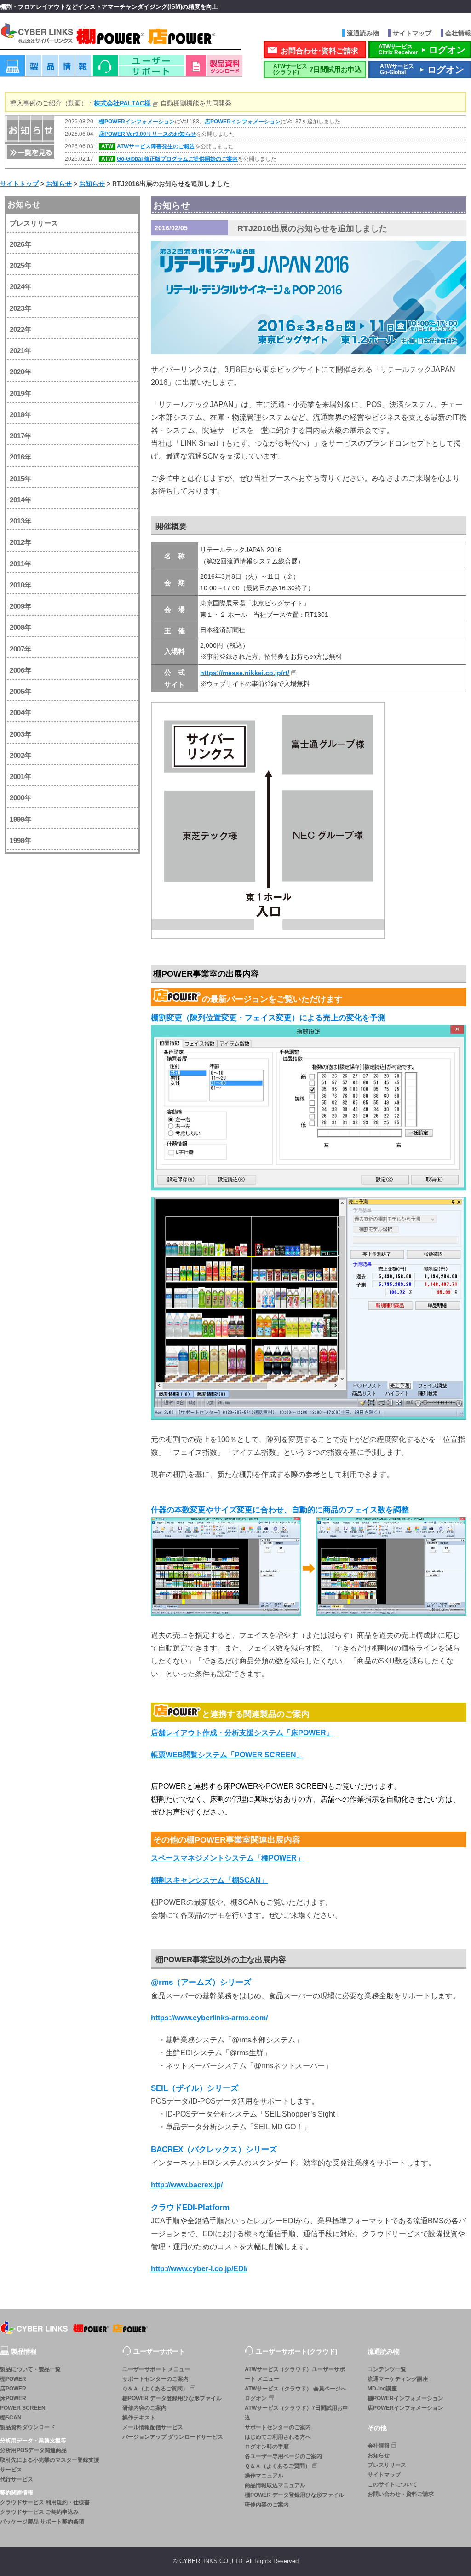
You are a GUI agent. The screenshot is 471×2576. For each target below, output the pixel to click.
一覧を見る (30, 151)
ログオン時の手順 (267, 2447)
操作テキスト (139, 2418)
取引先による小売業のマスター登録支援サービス (50, 2465)
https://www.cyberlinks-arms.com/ (209, 2018)
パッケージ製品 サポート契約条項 (42, 2522)
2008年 (20, 627)
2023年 (20, 308)
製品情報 (46, 69)
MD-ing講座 (382, 2389)
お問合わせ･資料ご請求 (320, 51)
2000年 (20, 798)
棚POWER (13, 2379)
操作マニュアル (264, 2476)
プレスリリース (34, 223)
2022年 (20, 329)
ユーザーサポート (138, 69)
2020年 (20, 372)
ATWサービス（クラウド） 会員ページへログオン (296, 2393)
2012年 (20, 542)
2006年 (20, 670)
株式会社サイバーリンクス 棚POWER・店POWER (121, 36)
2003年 (20, 734)
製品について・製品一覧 (30, 2369)
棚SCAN (11, 2418)
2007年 (20, 649)
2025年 (20, 265)
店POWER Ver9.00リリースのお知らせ (147, 134)
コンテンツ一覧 (387, 2369)
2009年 (20, 606)
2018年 (20, 415)
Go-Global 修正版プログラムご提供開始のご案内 (177, 159)
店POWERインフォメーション (243, 122)
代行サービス (17, 2479)
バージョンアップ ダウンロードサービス (173, 2437)
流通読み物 (363, 33)
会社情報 (458, 33)
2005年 (20, 691)
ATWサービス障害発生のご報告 (156, 146)
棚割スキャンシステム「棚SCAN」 (210, 1880)
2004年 (20, 712)
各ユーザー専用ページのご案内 (283, 2456)
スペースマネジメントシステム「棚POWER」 (227, 1858)
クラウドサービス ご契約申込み (39, 2512)
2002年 (20, 755)
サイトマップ (412, 33)
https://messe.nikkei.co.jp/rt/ (245, 673)
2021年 (20, 351)
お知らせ (24, 204)
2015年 (20, 479)
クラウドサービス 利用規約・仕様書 (45, 2502)
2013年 (20, 521)
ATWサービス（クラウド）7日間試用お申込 (296, 2413)
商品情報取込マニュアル (275, 2485)
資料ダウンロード (214, 69)
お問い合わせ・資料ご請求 (401, 2494)
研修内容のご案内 (144, 2408)
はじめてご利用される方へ (278, 2437)
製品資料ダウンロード (28, 2427)
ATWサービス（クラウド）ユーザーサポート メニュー (295, 2374)
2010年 (20, 585)
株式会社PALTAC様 (122, 103)
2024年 (20, 287)
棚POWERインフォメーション (137, 122)
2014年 (20, 500)
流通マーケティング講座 (398, 2379)
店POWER (13, 2389)
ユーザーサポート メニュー (156, 2369)
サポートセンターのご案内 (155, 2379)
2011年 (20, 564)
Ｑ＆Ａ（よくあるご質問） (155, 2389)
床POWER (13, 2398)
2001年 (20, 776)
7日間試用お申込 (317, 69)
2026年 (20, 244)
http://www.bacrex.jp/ (187, 2185)
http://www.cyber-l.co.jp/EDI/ (199, 2269)
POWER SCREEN (23, 2408)
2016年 (20, 457)
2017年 (20, 436)
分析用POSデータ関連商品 (33, 2450)
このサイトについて (392, 2484)
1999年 (20, 819)
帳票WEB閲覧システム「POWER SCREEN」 (227, 1755)
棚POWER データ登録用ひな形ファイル (172, 2398)
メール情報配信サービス (153, 2427)
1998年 (20, 840)
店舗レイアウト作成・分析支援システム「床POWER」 (242, 1733)
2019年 (20, 393)
